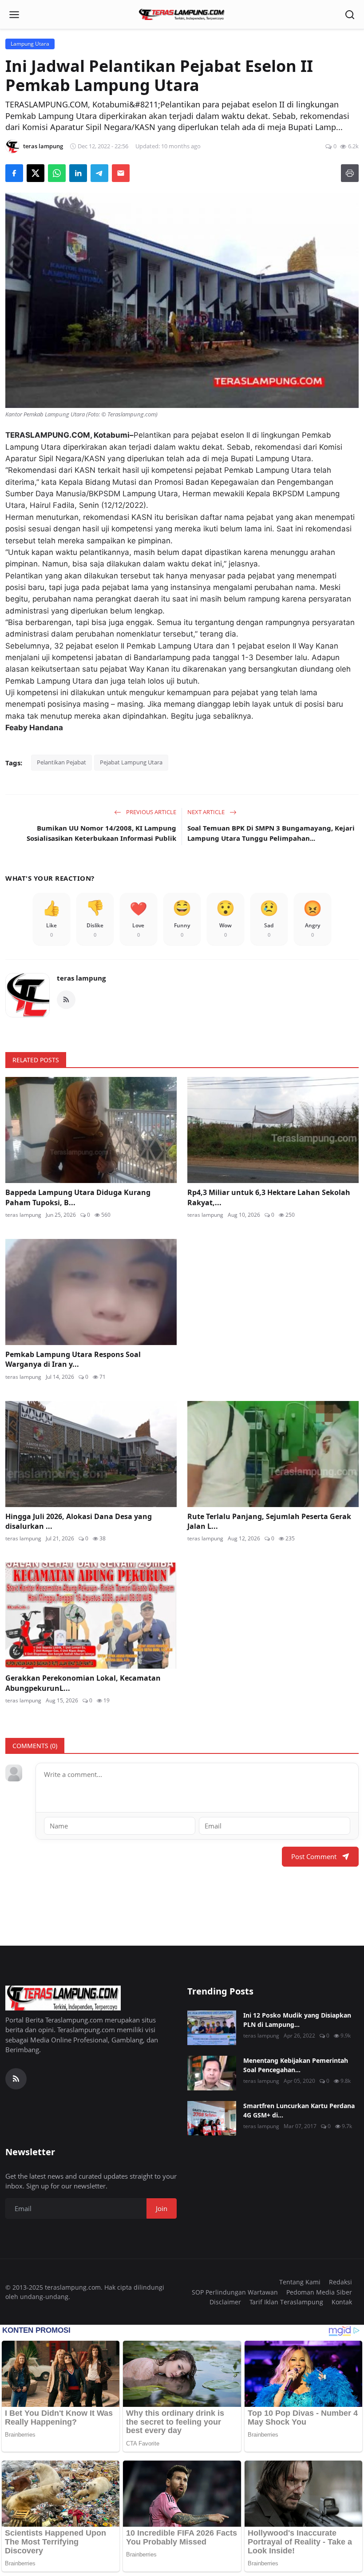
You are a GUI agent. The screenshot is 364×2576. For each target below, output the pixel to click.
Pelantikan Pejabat (61, 762)
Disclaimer (225, 2302)
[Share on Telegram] (99, 173)
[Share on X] (36, 173)
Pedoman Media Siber (319, 2292)
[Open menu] (14, 15)
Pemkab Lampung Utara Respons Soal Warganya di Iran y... (73, 1359)
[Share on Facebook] (14, 173)
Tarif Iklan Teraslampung (286, 2302)
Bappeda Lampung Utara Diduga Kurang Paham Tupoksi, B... (78, 1197)
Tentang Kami (300, 2282)
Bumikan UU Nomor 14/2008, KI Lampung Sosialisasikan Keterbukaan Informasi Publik (101, 833)
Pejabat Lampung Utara (131, 762)
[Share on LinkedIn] (78, 173)
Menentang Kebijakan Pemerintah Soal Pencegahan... (296, 2065)
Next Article (207, 812)
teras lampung (81, 978)
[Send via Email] (121, 173)
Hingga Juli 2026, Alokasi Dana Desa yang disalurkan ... (79, 1521)
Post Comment (314, 1856)
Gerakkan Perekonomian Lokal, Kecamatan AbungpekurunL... (83, 1683)
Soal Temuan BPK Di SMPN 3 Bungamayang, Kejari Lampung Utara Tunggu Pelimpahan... (271, 833)
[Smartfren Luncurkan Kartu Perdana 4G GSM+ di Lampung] (212, 2118)
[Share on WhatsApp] (57, 173)
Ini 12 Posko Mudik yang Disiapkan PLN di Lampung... (297, 2020)
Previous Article (150, 812)
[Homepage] (182, 15)
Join (162, 2208)
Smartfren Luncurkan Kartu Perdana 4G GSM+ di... (299, 2110)
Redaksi (340, 2282)
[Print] (350, 173)
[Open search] (350, 15)
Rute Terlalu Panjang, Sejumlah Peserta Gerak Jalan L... (269, 1521)
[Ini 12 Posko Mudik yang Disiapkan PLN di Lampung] (212, 2028)
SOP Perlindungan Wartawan (235, 2292)
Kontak (342, 2302)
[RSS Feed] (66, 1000)
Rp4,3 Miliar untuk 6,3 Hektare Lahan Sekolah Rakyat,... (269, 1197)
